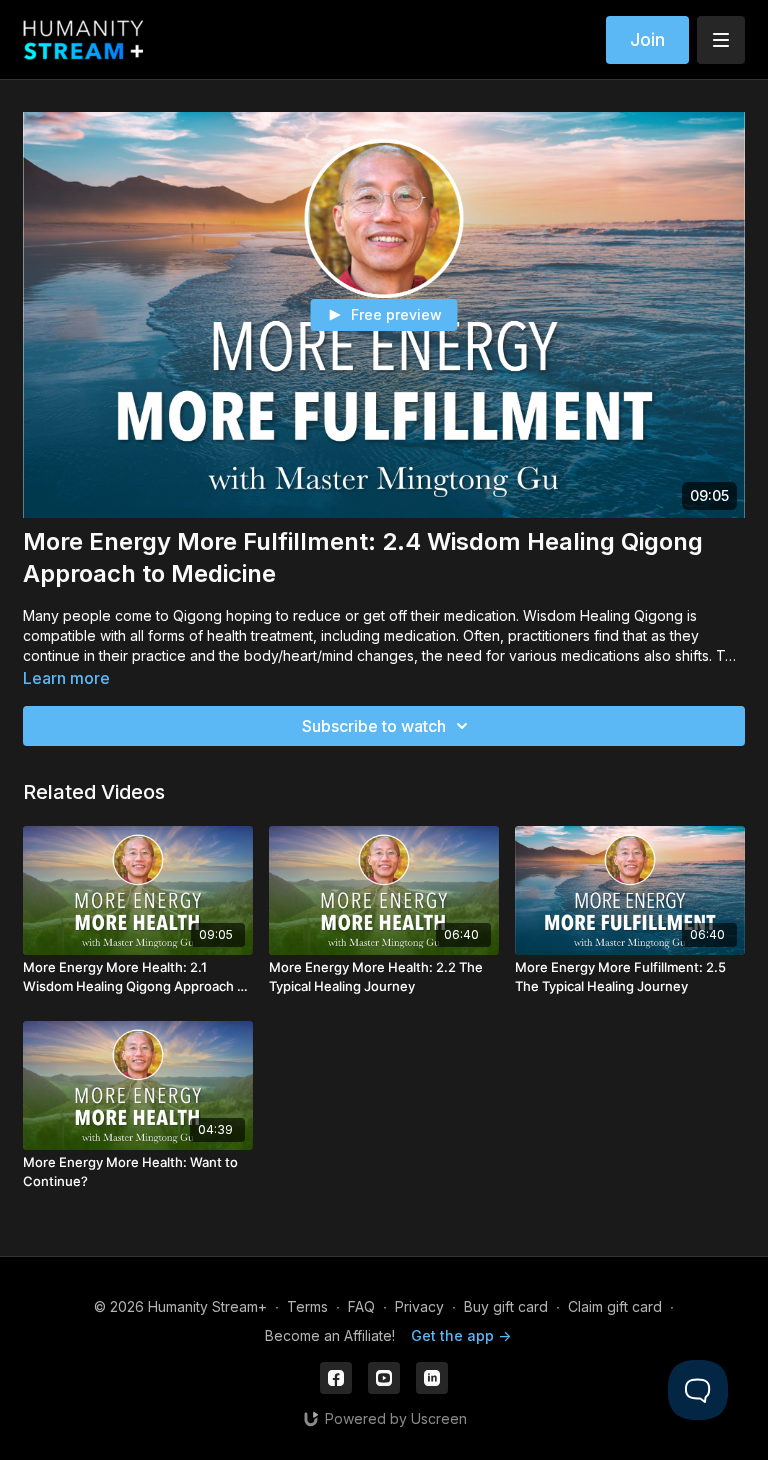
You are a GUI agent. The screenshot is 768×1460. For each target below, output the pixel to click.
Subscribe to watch (374, 726)
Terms (307, 1306)
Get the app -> (461, 1335)
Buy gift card (506, 1306)
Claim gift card (615, 1306)
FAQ (361, 1306)
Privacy (419, 1306)
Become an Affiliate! (330, 1335)
